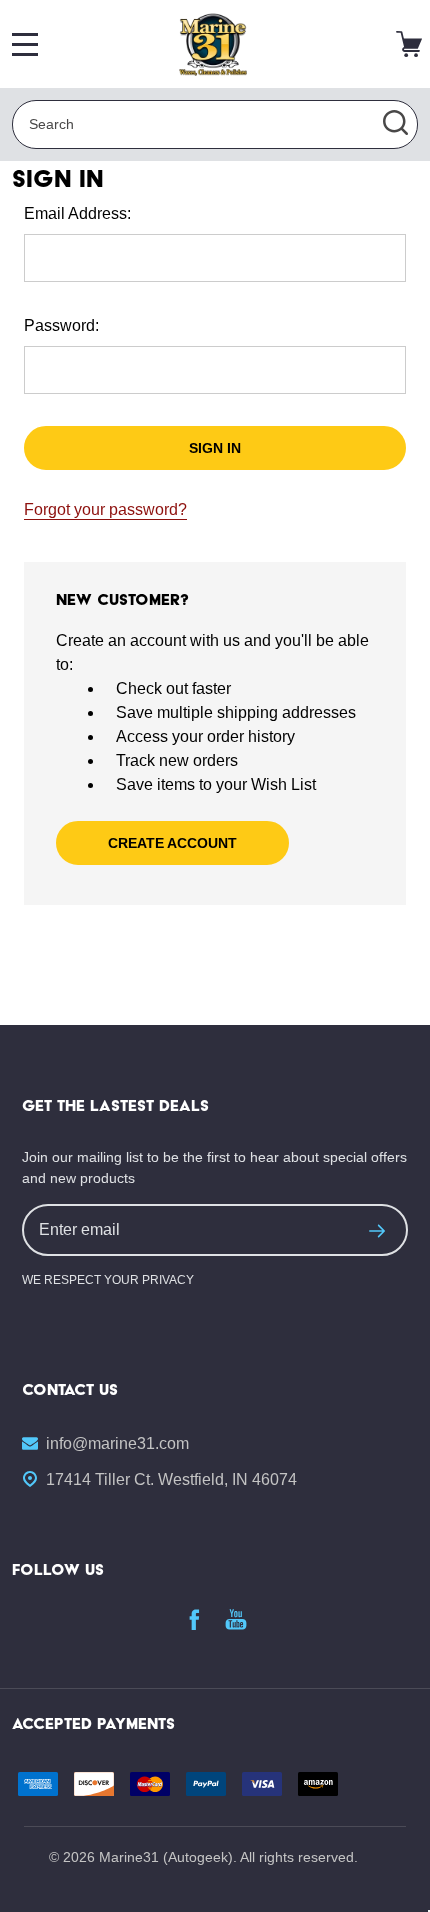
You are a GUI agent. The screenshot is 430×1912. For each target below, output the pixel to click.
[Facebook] (194, 1619)
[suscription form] (377, 1230)
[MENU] (25, 44)
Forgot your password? (105, 509)
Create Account (172, 843)
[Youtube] (236, 1619)
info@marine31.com (117, 1443)
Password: (61, 325)
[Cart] (409, 44)
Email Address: (77, 213)
